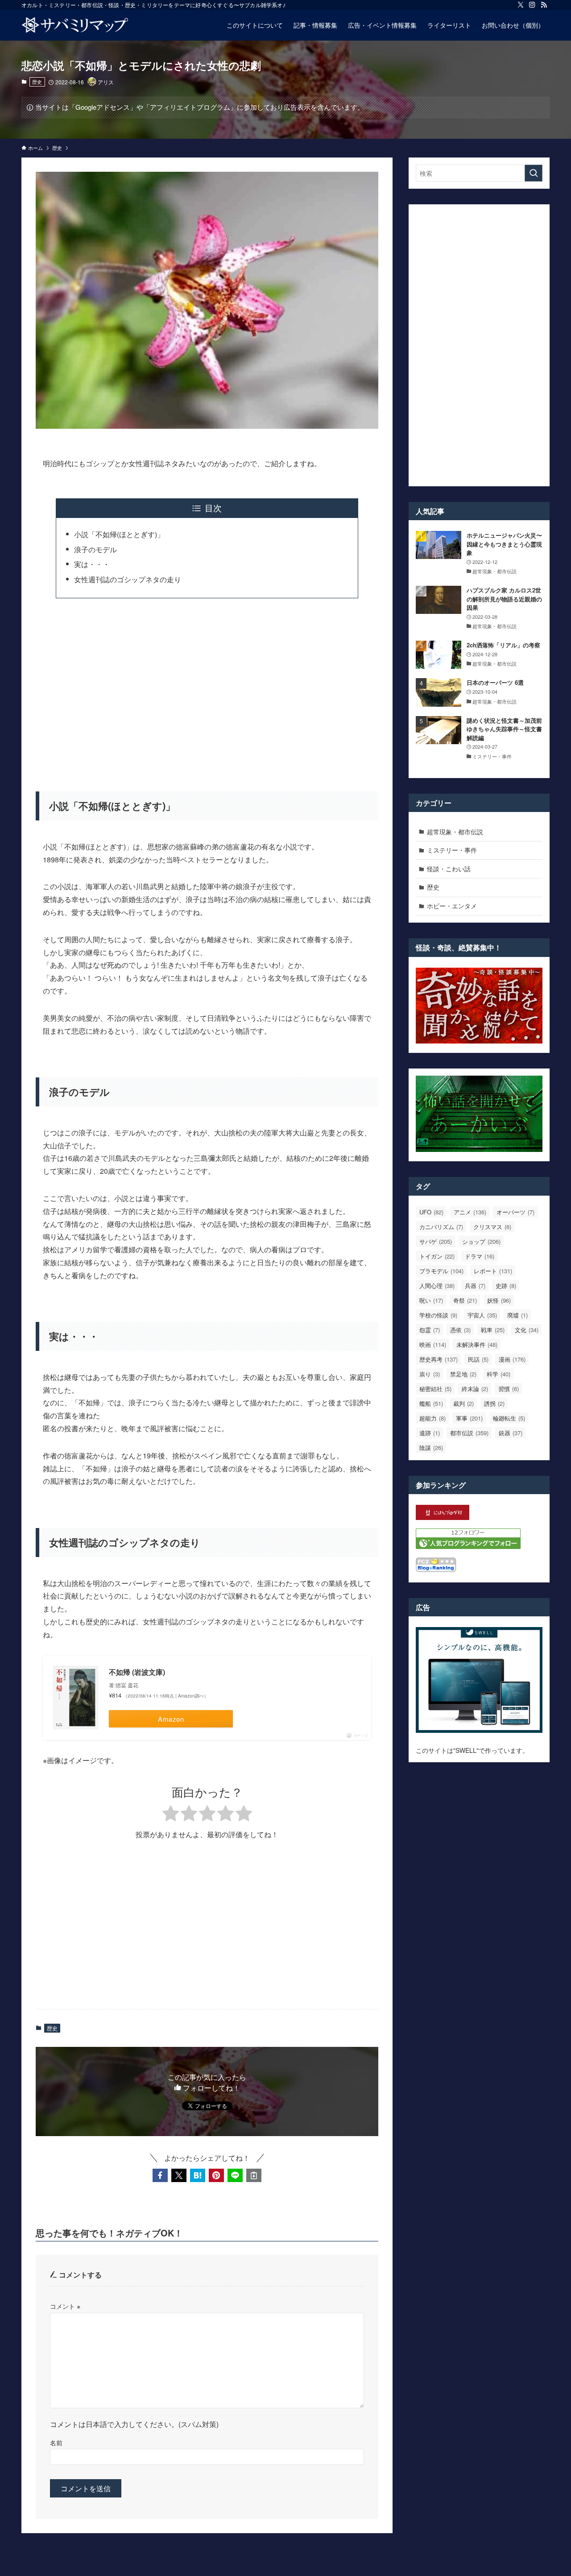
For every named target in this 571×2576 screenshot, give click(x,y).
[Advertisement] (207, 689)
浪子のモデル (95, 549)
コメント (65, 2306)
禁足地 (463, 1374)
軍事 (469, 1418)
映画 (433, 1344)
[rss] (544, 5)
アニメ (470, 1212)
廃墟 (517, 1315)
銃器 (511, 1433)
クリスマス (492, 1227)
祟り (430, 1374)
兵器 (475, 1286)
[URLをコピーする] (254, 2175)
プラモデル (441, 1271)
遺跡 (430, 1433)
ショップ (481, 1241)
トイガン (437, 1256)
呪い (431, 1300)
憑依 (460, 1330)
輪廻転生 (509, 1418)
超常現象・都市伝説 (455, 832)
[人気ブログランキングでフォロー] (468, 1546)
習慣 (509, 1389)
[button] (160, 2175)
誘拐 (494, 1403)
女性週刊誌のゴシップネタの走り (128, 579)
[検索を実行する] (534, 173)
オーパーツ (515, 1212)
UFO (431, 1212)
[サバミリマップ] (75, 25)
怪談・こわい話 (449, 869)
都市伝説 (469, 1433)
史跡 (506, 1286)
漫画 (512, 1359)
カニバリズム (441, 1227)
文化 (527, 1330)
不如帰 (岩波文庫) (137, 1672)
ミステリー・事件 (452, 850)
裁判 (463, 1403)
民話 (478, 1359)
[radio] (171, 1815)
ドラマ (480, 1256)
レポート (493, 1271)
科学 (499, 1374)
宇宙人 (482, 1315)
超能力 (432, 1418)
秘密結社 (435, 1389)
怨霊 (430, 1330)
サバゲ (436, 1241)
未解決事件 (477, 1344)
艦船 (431, 1403)
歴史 (37, 82)
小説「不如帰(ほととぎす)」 (119, 534)
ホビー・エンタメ (452, 906)
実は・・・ (92, 564)
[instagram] (532, 5)
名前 (56, 2442)
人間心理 (437, 1286)
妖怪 (499, 1300)
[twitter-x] (521, 5)
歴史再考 (439, 1359)
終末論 (475, 1389)
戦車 (493, 1330)
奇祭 (465, 1300)
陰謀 (431, 1447)
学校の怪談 (438, 1315)
